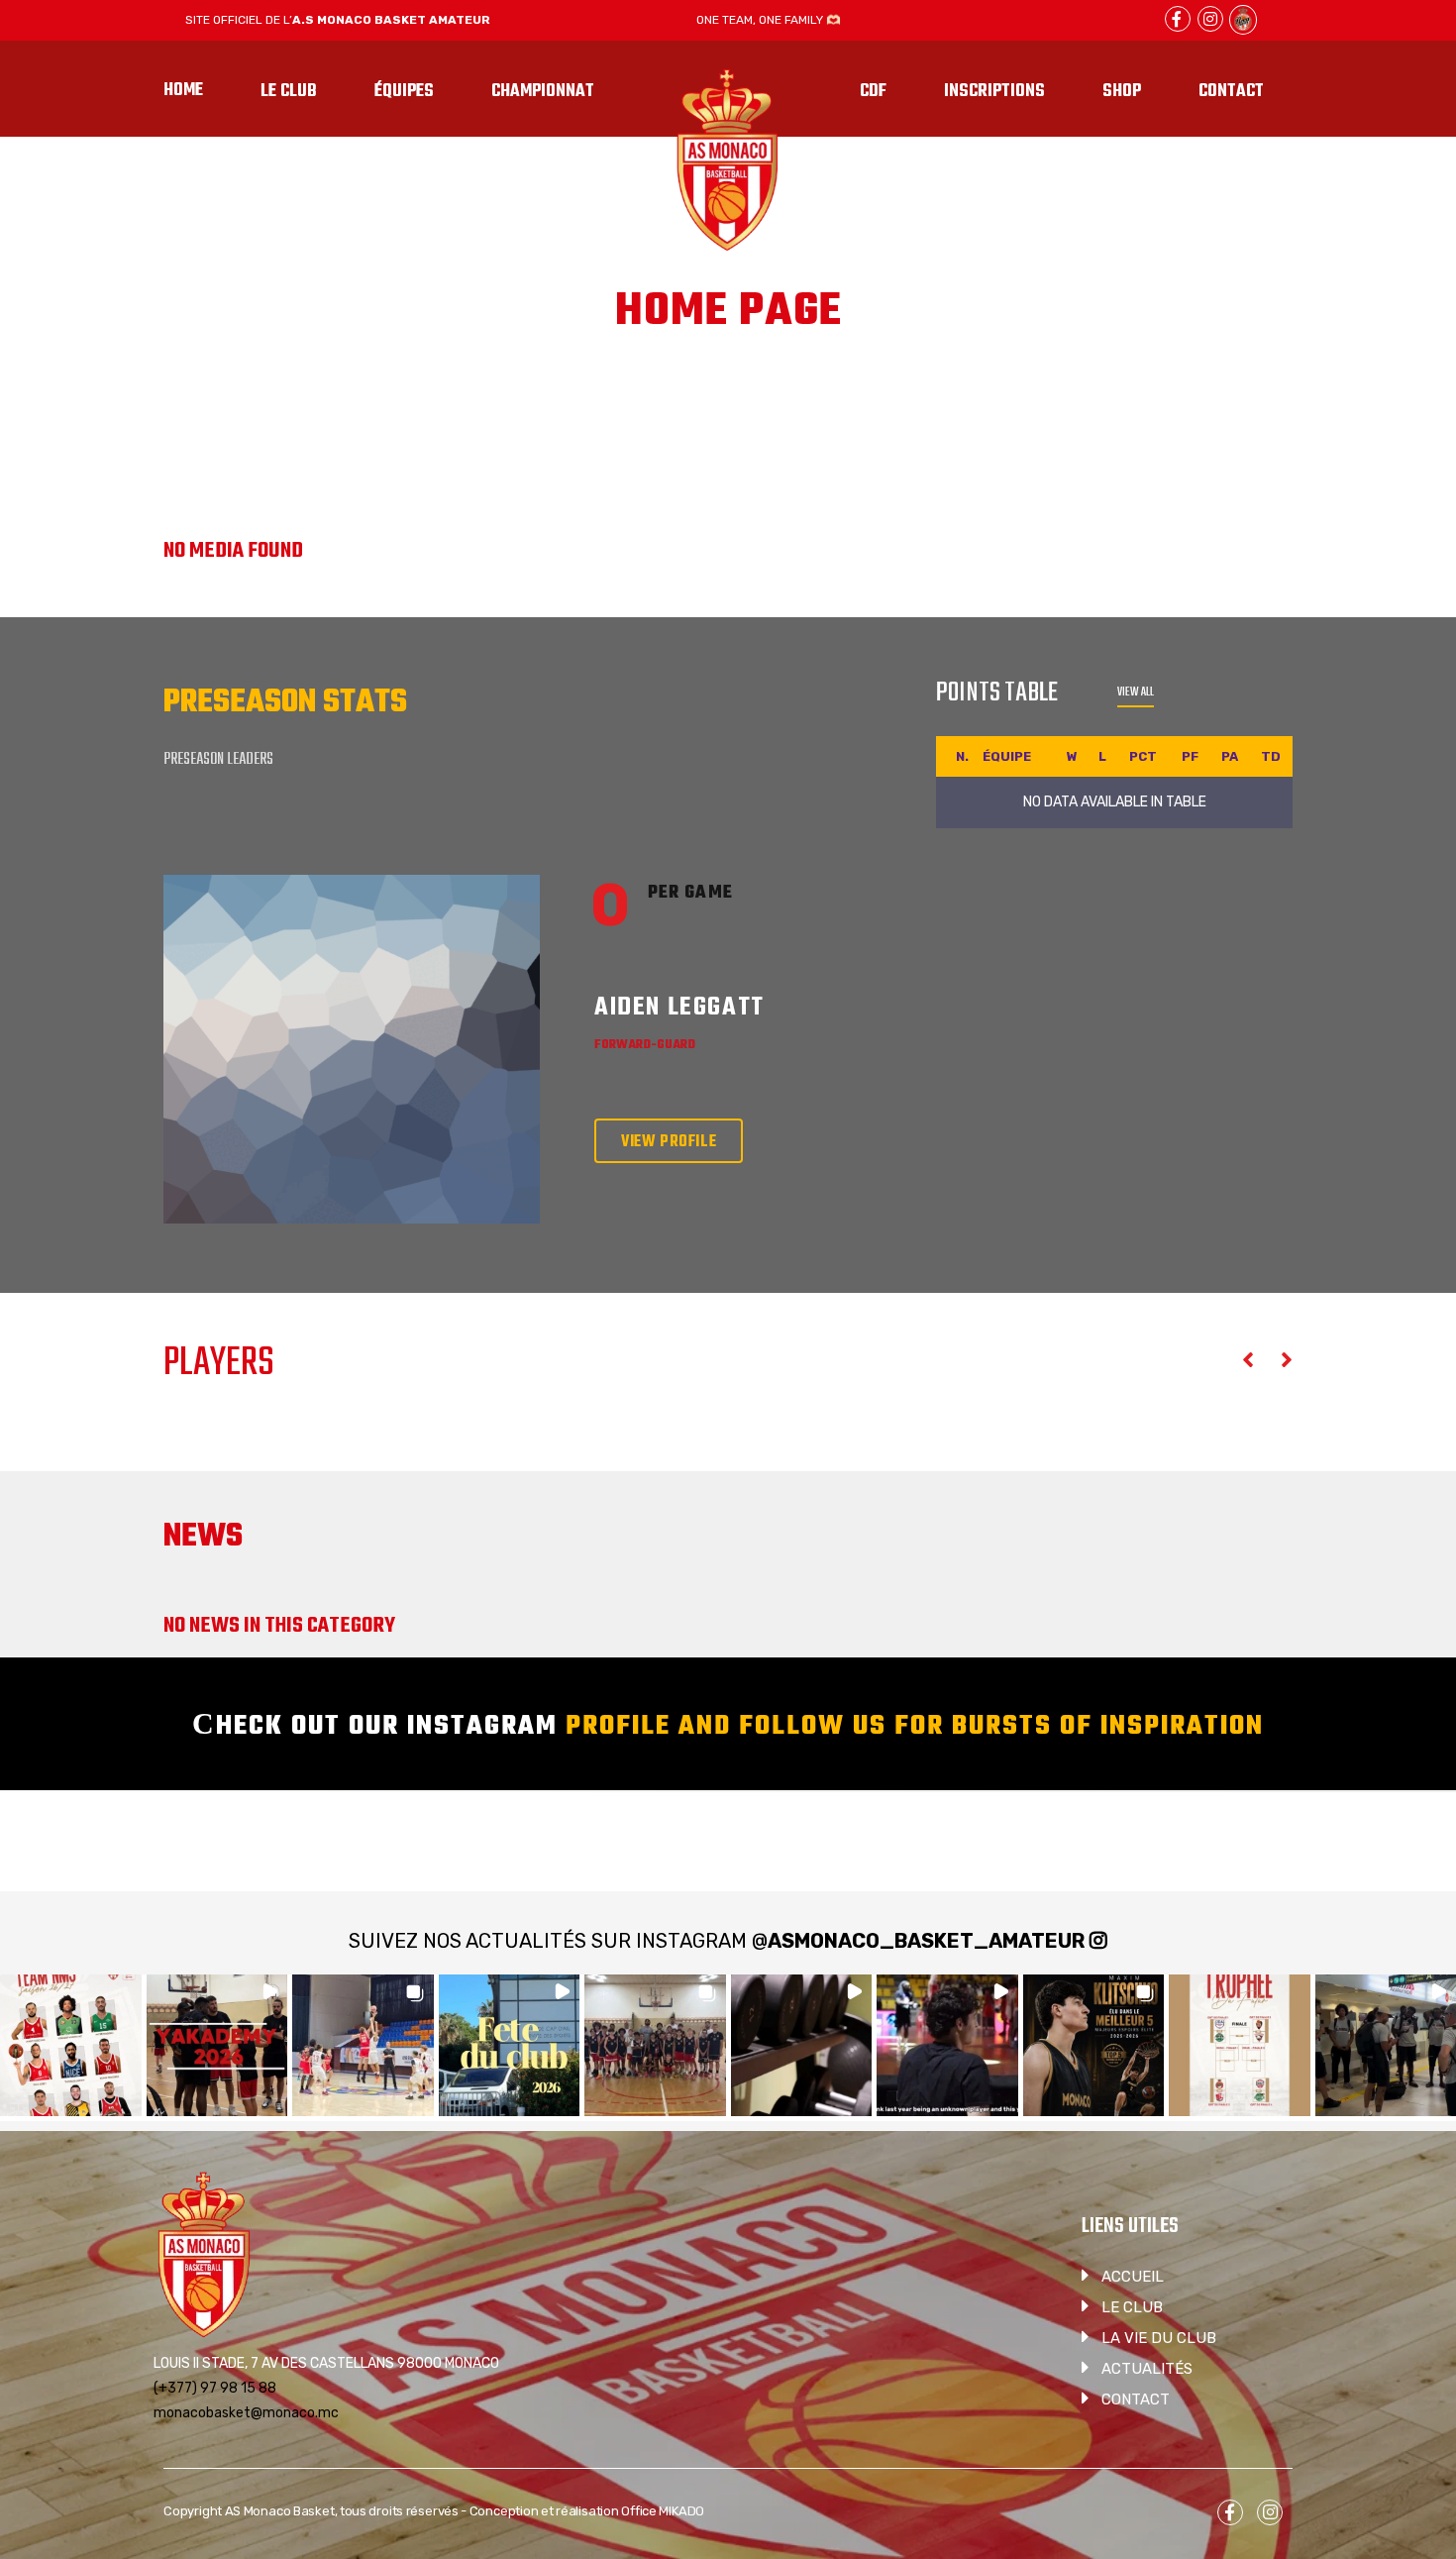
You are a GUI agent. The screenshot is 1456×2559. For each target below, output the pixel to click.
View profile (669, 1142)
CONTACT (1136, 2399)
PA (1230, 756)
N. (962, 756)
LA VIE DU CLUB (1159, 2338)
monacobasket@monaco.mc (246, 2413)
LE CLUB (1132, 2307)
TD (1271, 756)
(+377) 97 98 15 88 (215, 2388)
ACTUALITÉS (1147, 2369)
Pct (1143, 756)
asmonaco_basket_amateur (926, 1941)
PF (1190, 756)
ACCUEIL (1133, 2277)
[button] (71, 2045)
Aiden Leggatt (679, 1008)
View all (1136, 693)
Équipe (1007, 756)
